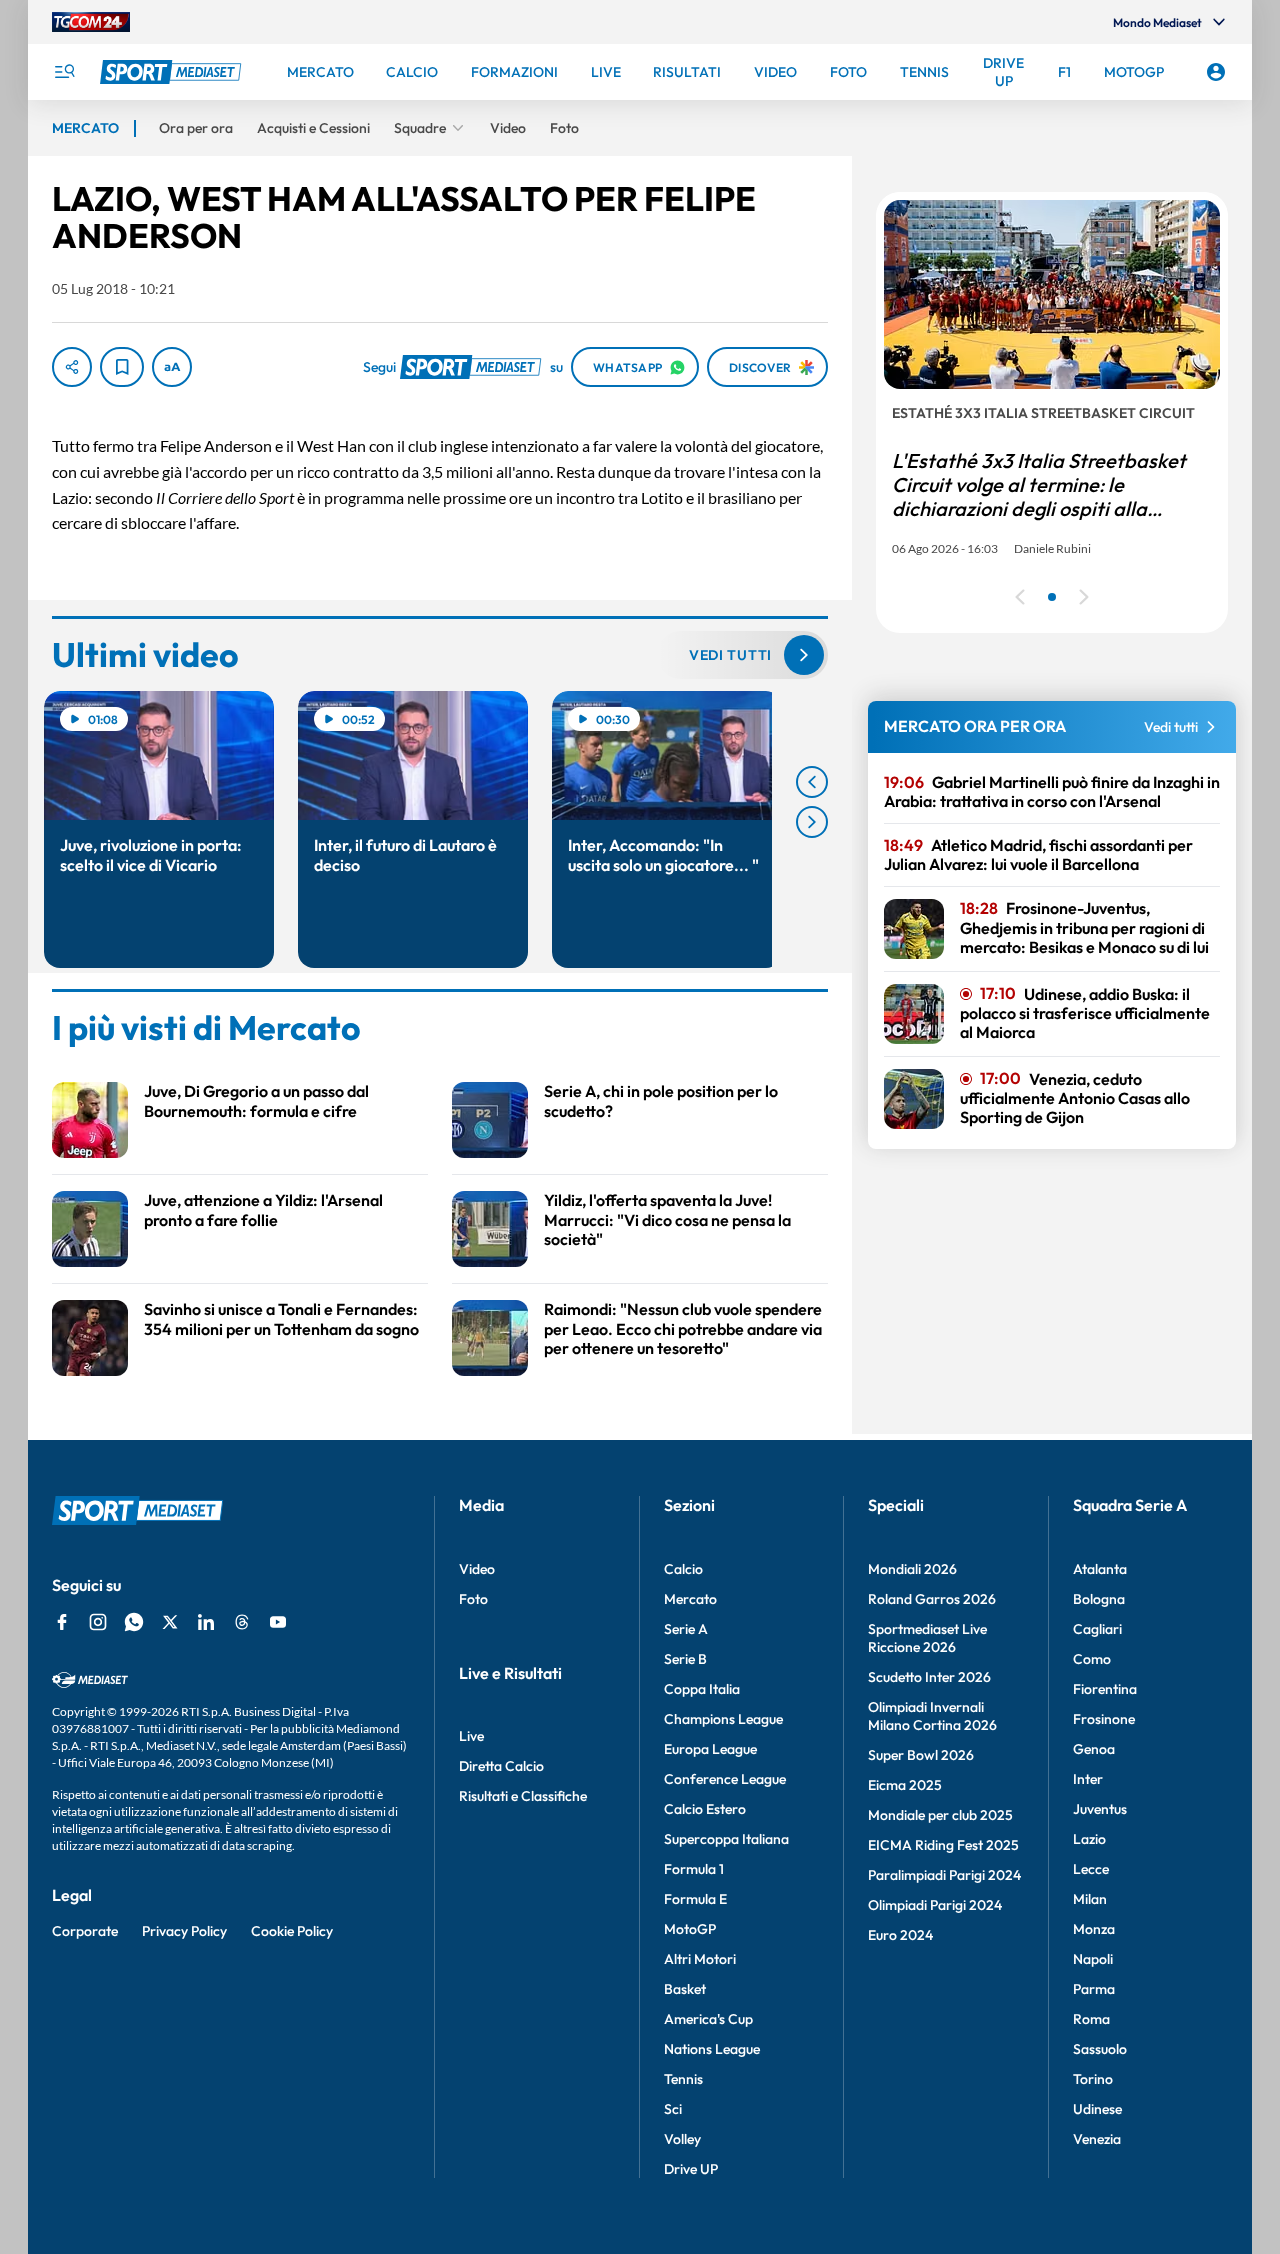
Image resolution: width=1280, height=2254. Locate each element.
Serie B (685, 1659)
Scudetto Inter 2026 (929, 1677)
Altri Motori (700, 1959)
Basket (685, 1989)
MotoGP (690, 1929)
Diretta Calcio (501, 1766)
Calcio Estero (705, 1809)
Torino (1093, 2079)
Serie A (686, 1629)
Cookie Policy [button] (292, 1931)
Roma (1091, 2019)
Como (1092, 1659)
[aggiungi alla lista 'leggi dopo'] (122, 367)
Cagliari (1097, 1629)
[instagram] (98, 1622)
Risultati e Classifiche (523, 1796)
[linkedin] (206, 1622)
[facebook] (62, 1622)
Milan (1090, 1899)
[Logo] (173, 72)
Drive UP (691, 2169)
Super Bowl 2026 (921, 1755)
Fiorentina (1105, 1689)
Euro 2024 (900, 1935)
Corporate (85, 1931)
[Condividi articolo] (72, 367)
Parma (1094, 1989)
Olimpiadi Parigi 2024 (935, 1905)
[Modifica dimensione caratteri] (172, 367)
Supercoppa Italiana (726, 1839)
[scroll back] (812, 782)
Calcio (683, 1569)
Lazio (1089, 1839)
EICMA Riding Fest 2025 (943, 1845)
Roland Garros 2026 (932, 1599)
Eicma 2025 (905, 1785)
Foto (473, 1599)
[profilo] (1216, 72)
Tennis (683, 2079)
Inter (1088, 1779)
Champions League (723, 1719)
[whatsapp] (134, 1622)
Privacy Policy (184, 1931)
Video (477, 1569)
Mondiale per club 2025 (940, 1815)
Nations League (712, 2049)
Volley (682, 2139)
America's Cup (708, 2019)
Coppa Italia (702, 1689)
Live (471, 1736)
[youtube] (278, 1622)
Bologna (1099, 1599)
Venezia (1097, 2139)
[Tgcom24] (91, 22)
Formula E (695, 1899)
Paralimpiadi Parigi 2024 (944, 1875)
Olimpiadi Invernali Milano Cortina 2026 (932, 1716)
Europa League (710, 1749)
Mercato (690, 1599)
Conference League (725, 1779)
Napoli (1093, 1959)
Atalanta (1100, 1569)
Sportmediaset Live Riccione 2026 (927, 1638)
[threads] (242, 1622)
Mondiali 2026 (912, 1569)
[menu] (64, 72)
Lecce (1091, 1869)
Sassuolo (1100, 2049)
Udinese (1097, 2109)
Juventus (1100, 1809)
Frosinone (1104, 1719)
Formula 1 (694, 1869)
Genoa (1094, 1749)
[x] (170, 1622)
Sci (673, 2109)
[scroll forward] (812, 822)
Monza (1094, 1929)
